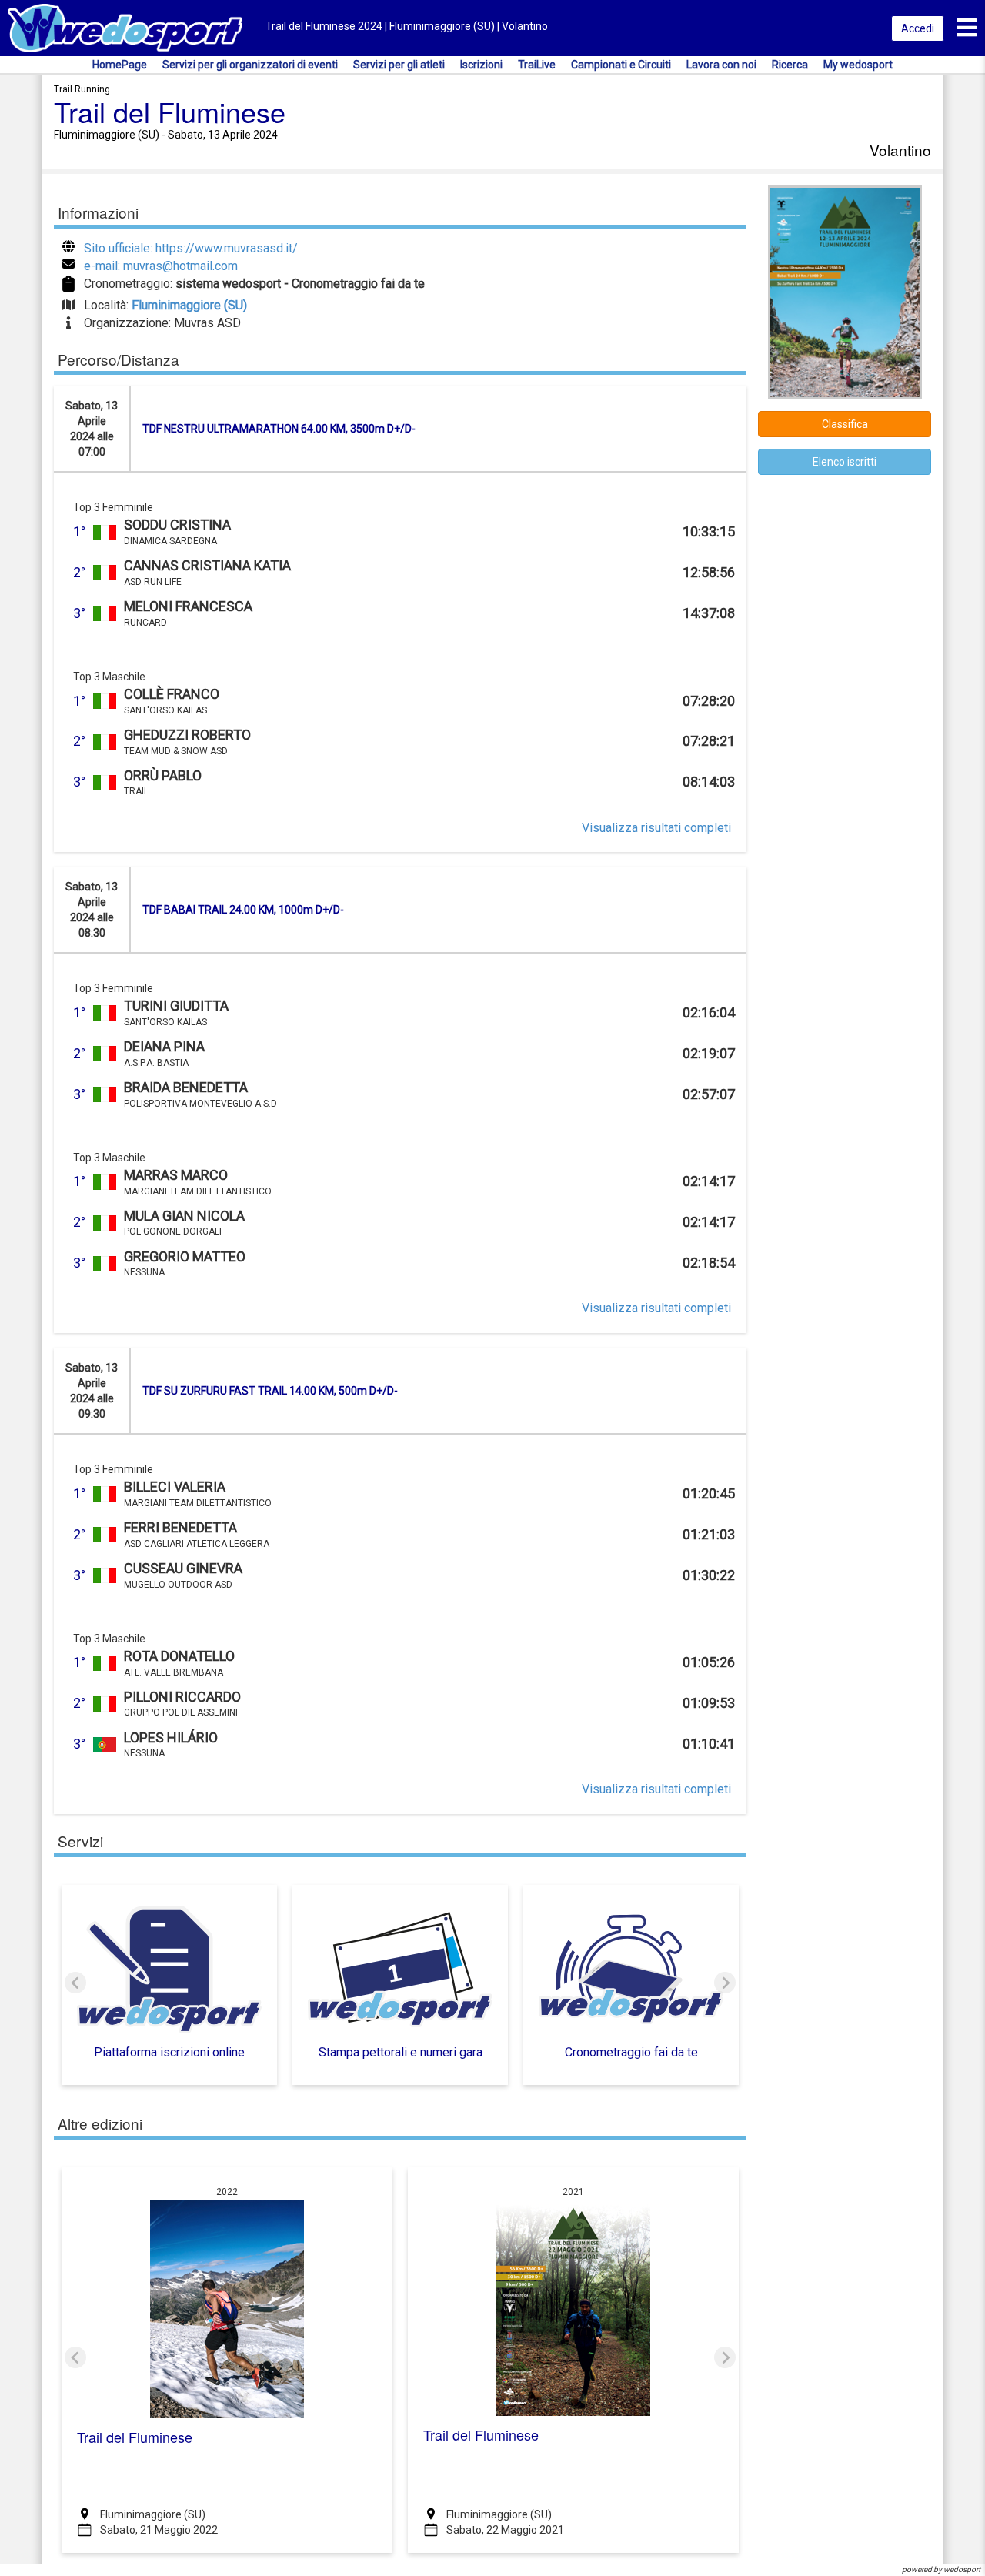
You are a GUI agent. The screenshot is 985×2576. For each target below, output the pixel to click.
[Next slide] (725, 1983)
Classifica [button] (845, 424)
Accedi (918, 28)
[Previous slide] (75, 1983)
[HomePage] (125, 27)
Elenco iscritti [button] (845, 462)
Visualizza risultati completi (656, 828)
